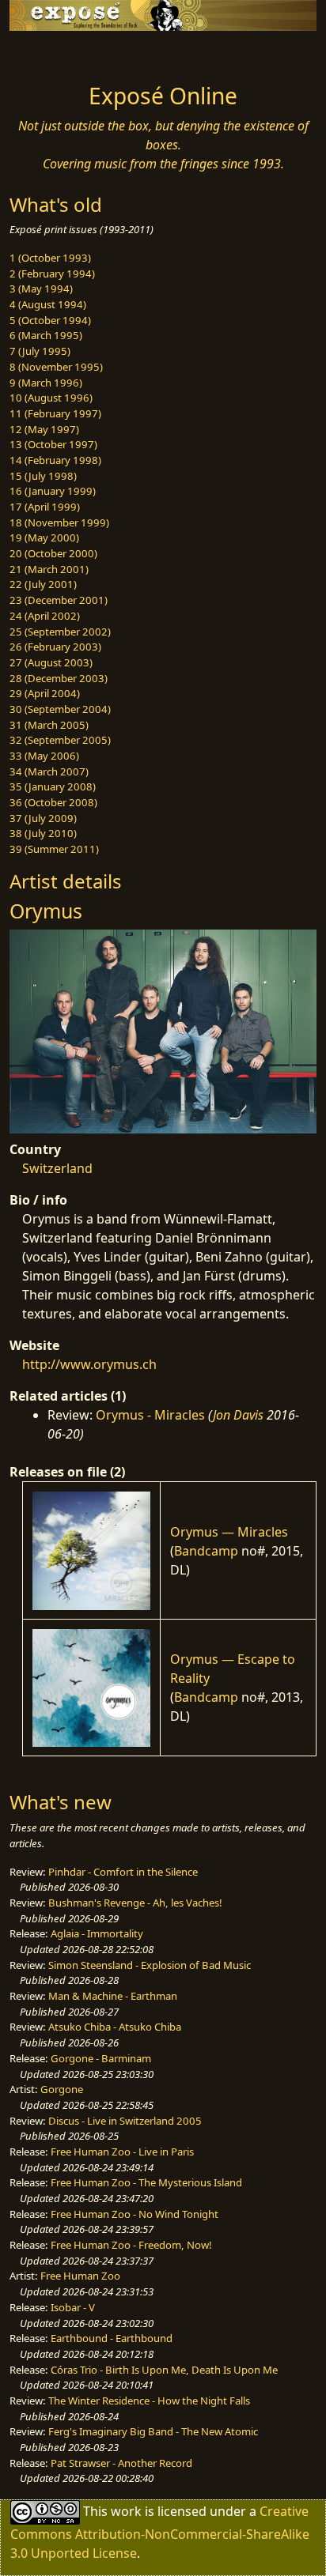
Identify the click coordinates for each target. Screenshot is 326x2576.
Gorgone (62, 2089)
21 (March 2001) (49, 569)
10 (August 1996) (51, 398)
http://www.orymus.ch (89, 1364)
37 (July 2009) (43, 818)
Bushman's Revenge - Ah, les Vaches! (135, 1903)
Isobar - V (73, 2307)
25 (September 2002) (60, 632)
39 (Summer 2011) (54, 849)
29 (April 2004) (45, 693)
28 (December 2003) (59, 678)
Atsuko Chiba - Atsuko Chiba (115, 2027)
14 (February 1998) (55, 460)
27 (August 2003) (51, 662)
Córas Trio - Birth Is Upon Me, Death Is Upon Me (164, 2370)
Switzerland (57, 1168)
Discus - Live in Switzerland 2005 (125, 2121)
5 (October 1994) (50, 320)
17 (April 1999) (45, 507)
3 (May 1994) (41, 289)
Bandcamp (206, 1551)
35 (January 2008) (53, 786)
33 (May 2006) (44, 756)
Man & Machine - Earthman (113, 1996)
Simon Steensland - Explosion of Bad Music (150, 1965)
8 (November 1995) (56, 367)
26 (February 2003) (55, 647)
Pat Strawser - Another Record (121, 2463)
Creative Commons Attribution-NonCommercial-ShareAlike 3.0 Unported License (160, 2532)
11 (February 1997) (55, 413)
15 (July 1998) (43, 476)
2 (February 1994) (52, 273)
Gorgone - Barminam (101, 2058)
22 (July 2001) (43, 584)
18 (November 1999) (59, 522)
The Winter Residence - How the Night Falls (149, 2401)
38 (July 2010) (43, 833)
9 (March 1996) (46, 383)
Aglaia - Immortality (97, 1933)
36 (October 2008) (53, 802)
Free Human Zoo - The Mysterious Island (146, 2182)
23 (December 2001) (59, 600)
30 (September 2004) (60, 709)
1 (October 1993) (50, 258)
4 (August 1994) (48, 304)
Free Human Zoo (80, 2276)
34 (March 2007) (49, 771)
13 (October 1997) (53, 444)
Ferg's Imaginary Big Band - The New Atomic (153, 2431)
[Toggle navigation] (51, 53)
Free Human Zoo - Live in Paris (122, 2152)
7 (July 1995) (40, 351)
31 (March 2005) (49, 725)
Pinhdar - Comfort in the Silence (123, 1872)
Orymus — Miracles (229, 1532)
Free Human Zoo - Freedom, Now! (131, 2245)
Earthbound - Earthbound (112, 2338)
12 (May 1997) (44, 429)
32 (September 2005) (60, 740)
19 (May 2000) (44, 537)
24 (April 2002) (45, 616)
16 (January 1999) (53, 491)
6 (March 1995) (46, 335)
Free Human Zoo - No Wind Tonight (135, 2214)
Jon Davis (238, 1415)
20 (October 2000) (53, 553)
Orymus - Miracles (150, 1415)
